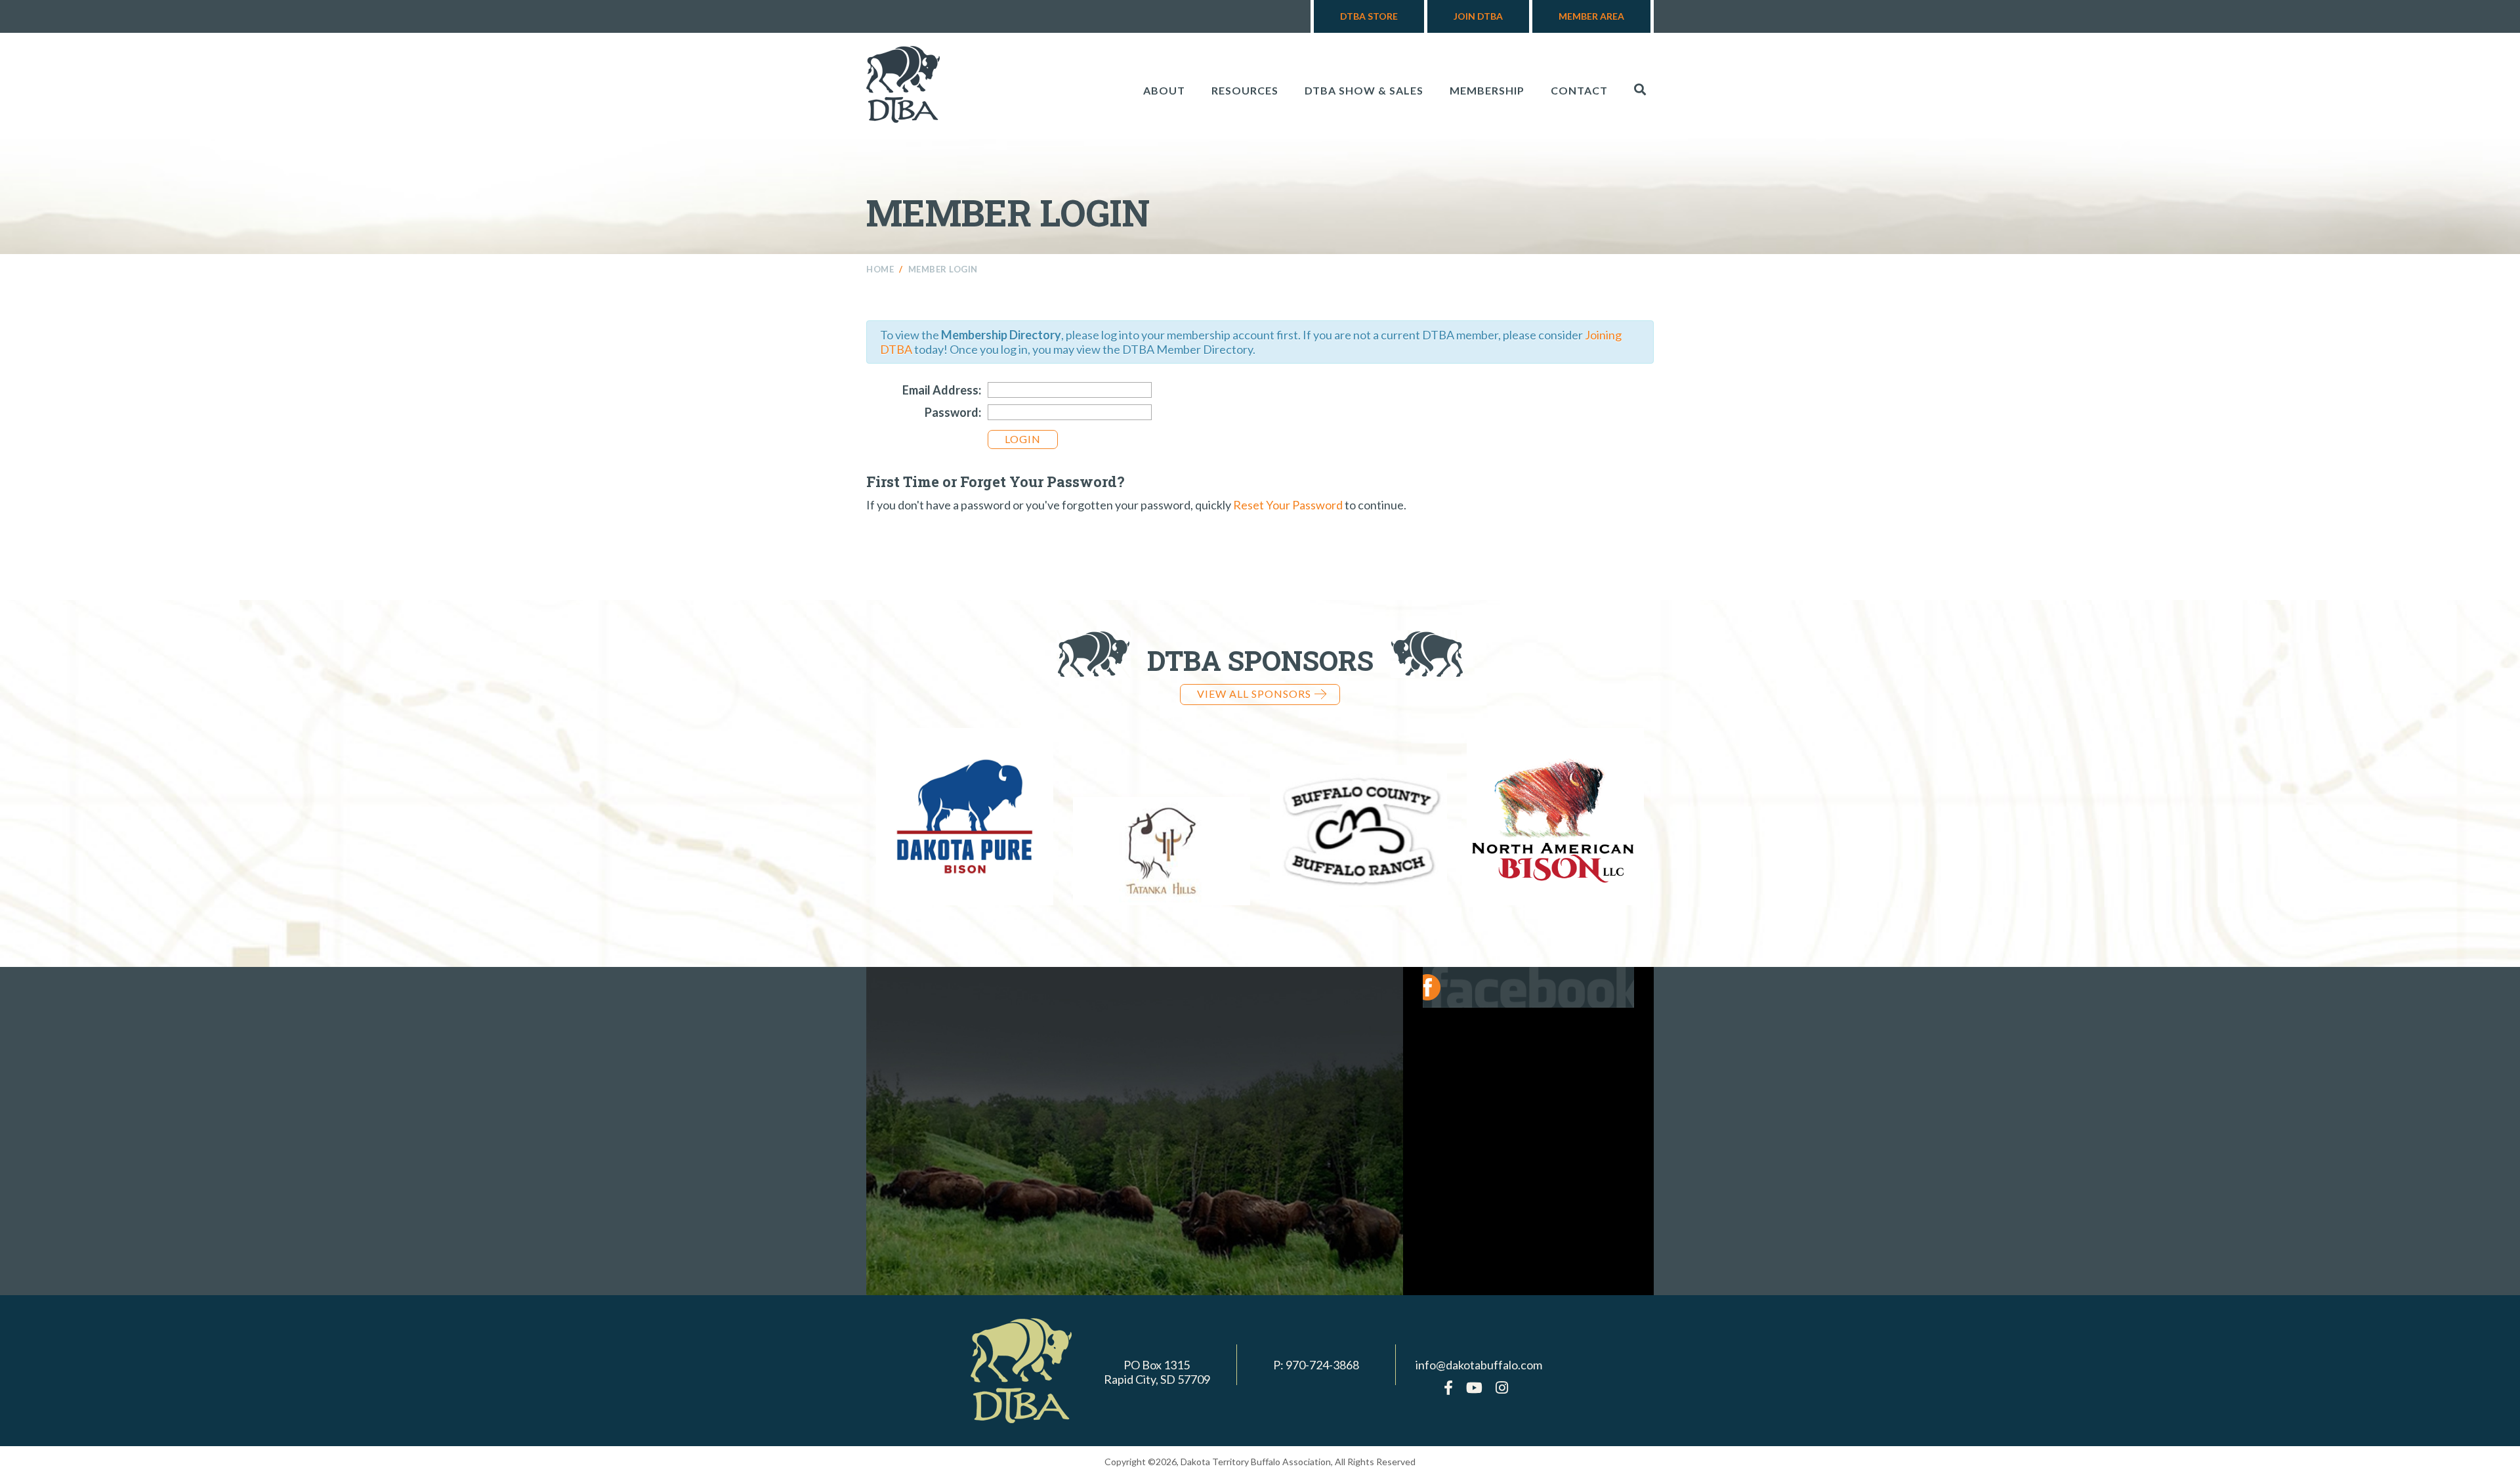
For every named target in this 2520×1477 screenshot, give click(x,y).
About (1164, 90)
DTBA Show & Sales (1364, 90)
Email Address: (942, 390)
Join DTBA (1478, 16)
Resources (1245, 90)
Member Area (1591, 16)
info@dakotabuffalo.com (1479, 1365)
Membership (1487, 90)
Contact (1579, 90)
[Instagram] (1502, 1387)
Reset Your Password (1288, 505)
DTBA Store (1369, 16)
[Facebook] (1448, 1387)
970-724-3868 (1322, 1365)
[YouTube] (1474, 1387)
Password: (953, 412)
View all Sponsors (1254, 694)
